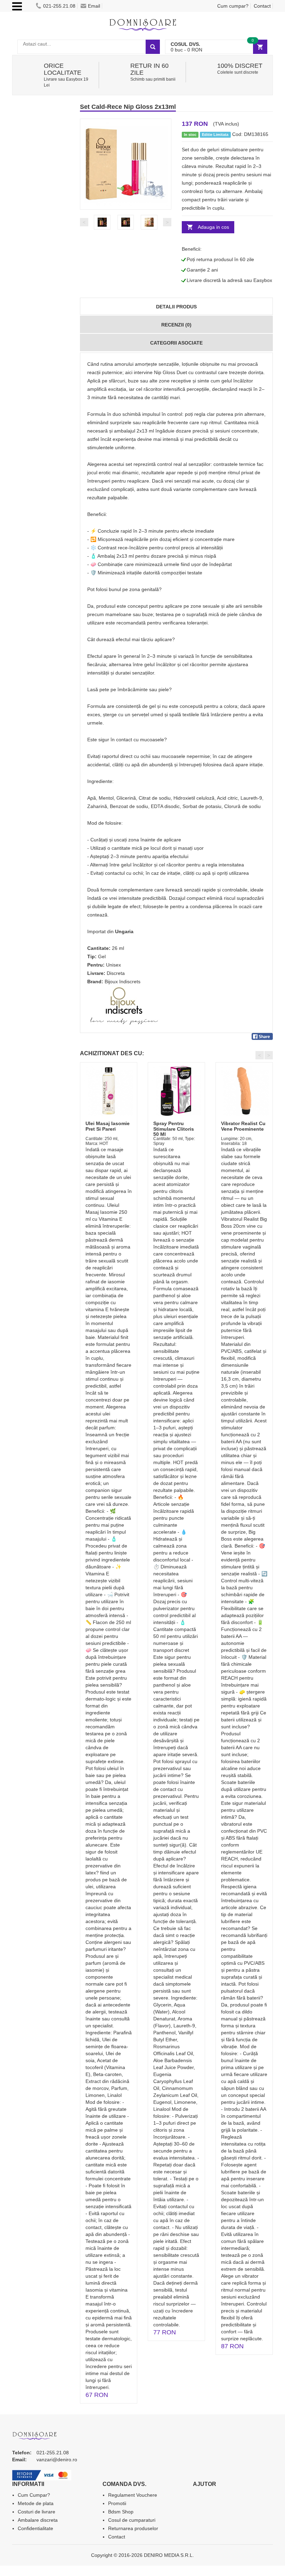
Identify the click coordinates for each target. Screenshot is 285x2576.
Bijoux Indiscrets (123, 982)
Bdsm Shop (121, 2512)
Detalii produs (176, 307)
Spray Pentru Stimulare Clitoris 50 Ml (174, 1129)
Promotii (117, 2503)
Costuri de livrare (36, 2512)
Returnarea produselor (133, 2528)
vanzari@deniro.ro (57, 2460)
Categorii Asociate (176, 343)
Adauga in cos (213, 227)
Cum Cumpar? (34, 2495)
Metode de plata (36, 2503)
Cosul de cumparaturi (132, 2520)
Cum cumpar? (233, 6)
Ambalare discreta (38, 2520)
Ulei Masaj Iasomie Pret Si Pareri (108, 1126)
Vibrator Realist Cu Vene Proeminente (243, 1126)
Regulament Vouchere (133, 2495)
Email (94, 6)
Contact (262, 6)
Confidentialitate (35, 2528)
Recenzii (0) (176, 325)
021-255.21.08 (59, 6)
